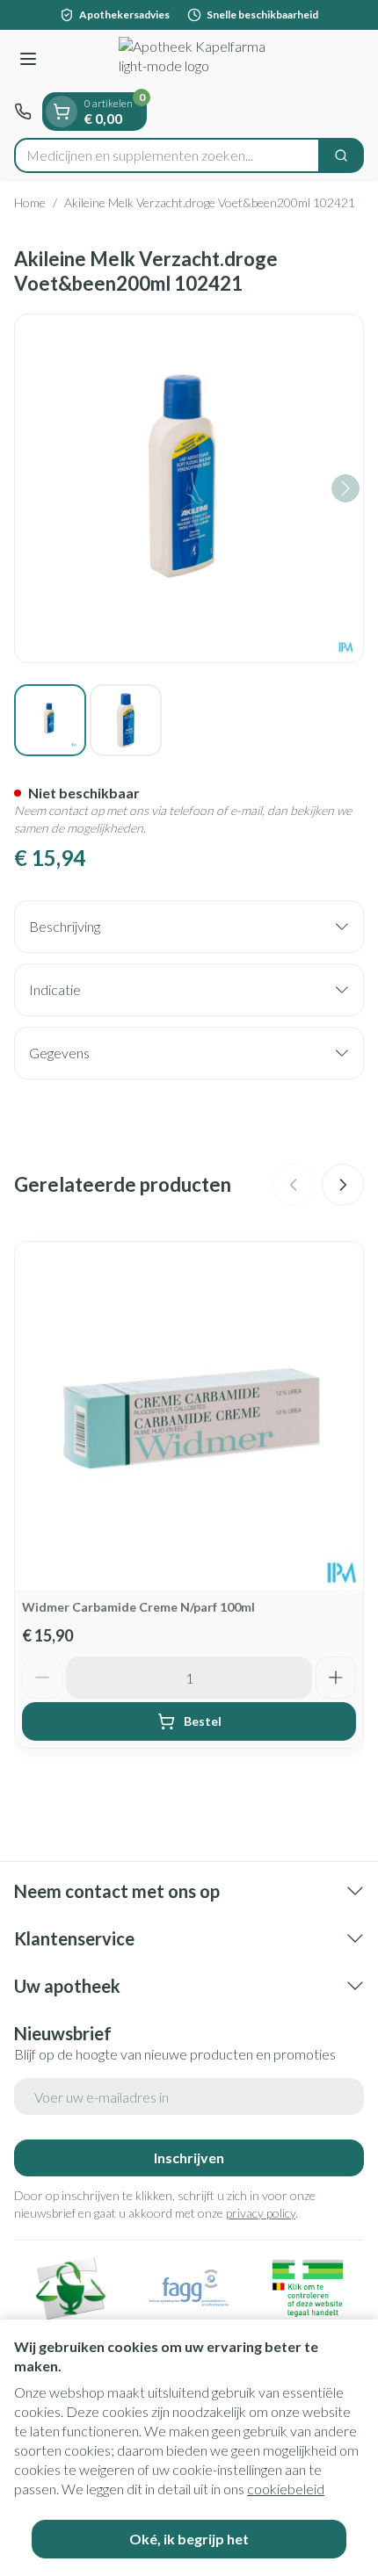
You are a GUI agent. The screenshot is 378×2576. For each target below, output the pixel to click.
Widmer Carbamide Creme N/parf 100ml (138, 1607)
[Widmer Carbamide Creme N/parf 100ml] (189, 1416)
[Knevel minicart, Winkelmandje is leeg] (62, 112)
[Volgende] (345, 488)
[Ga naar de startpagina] (207, 61)
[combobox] (167, 155)
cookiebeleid (286, 2489)
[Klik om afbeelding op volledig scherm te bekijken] (189, 488)
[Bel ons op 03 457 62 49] (23, 112)
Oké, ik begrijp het (189, 2539)
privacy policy (261, 2213)
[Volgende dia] (343, 1185)
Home (30, 202)
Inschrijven (189, 2157)
